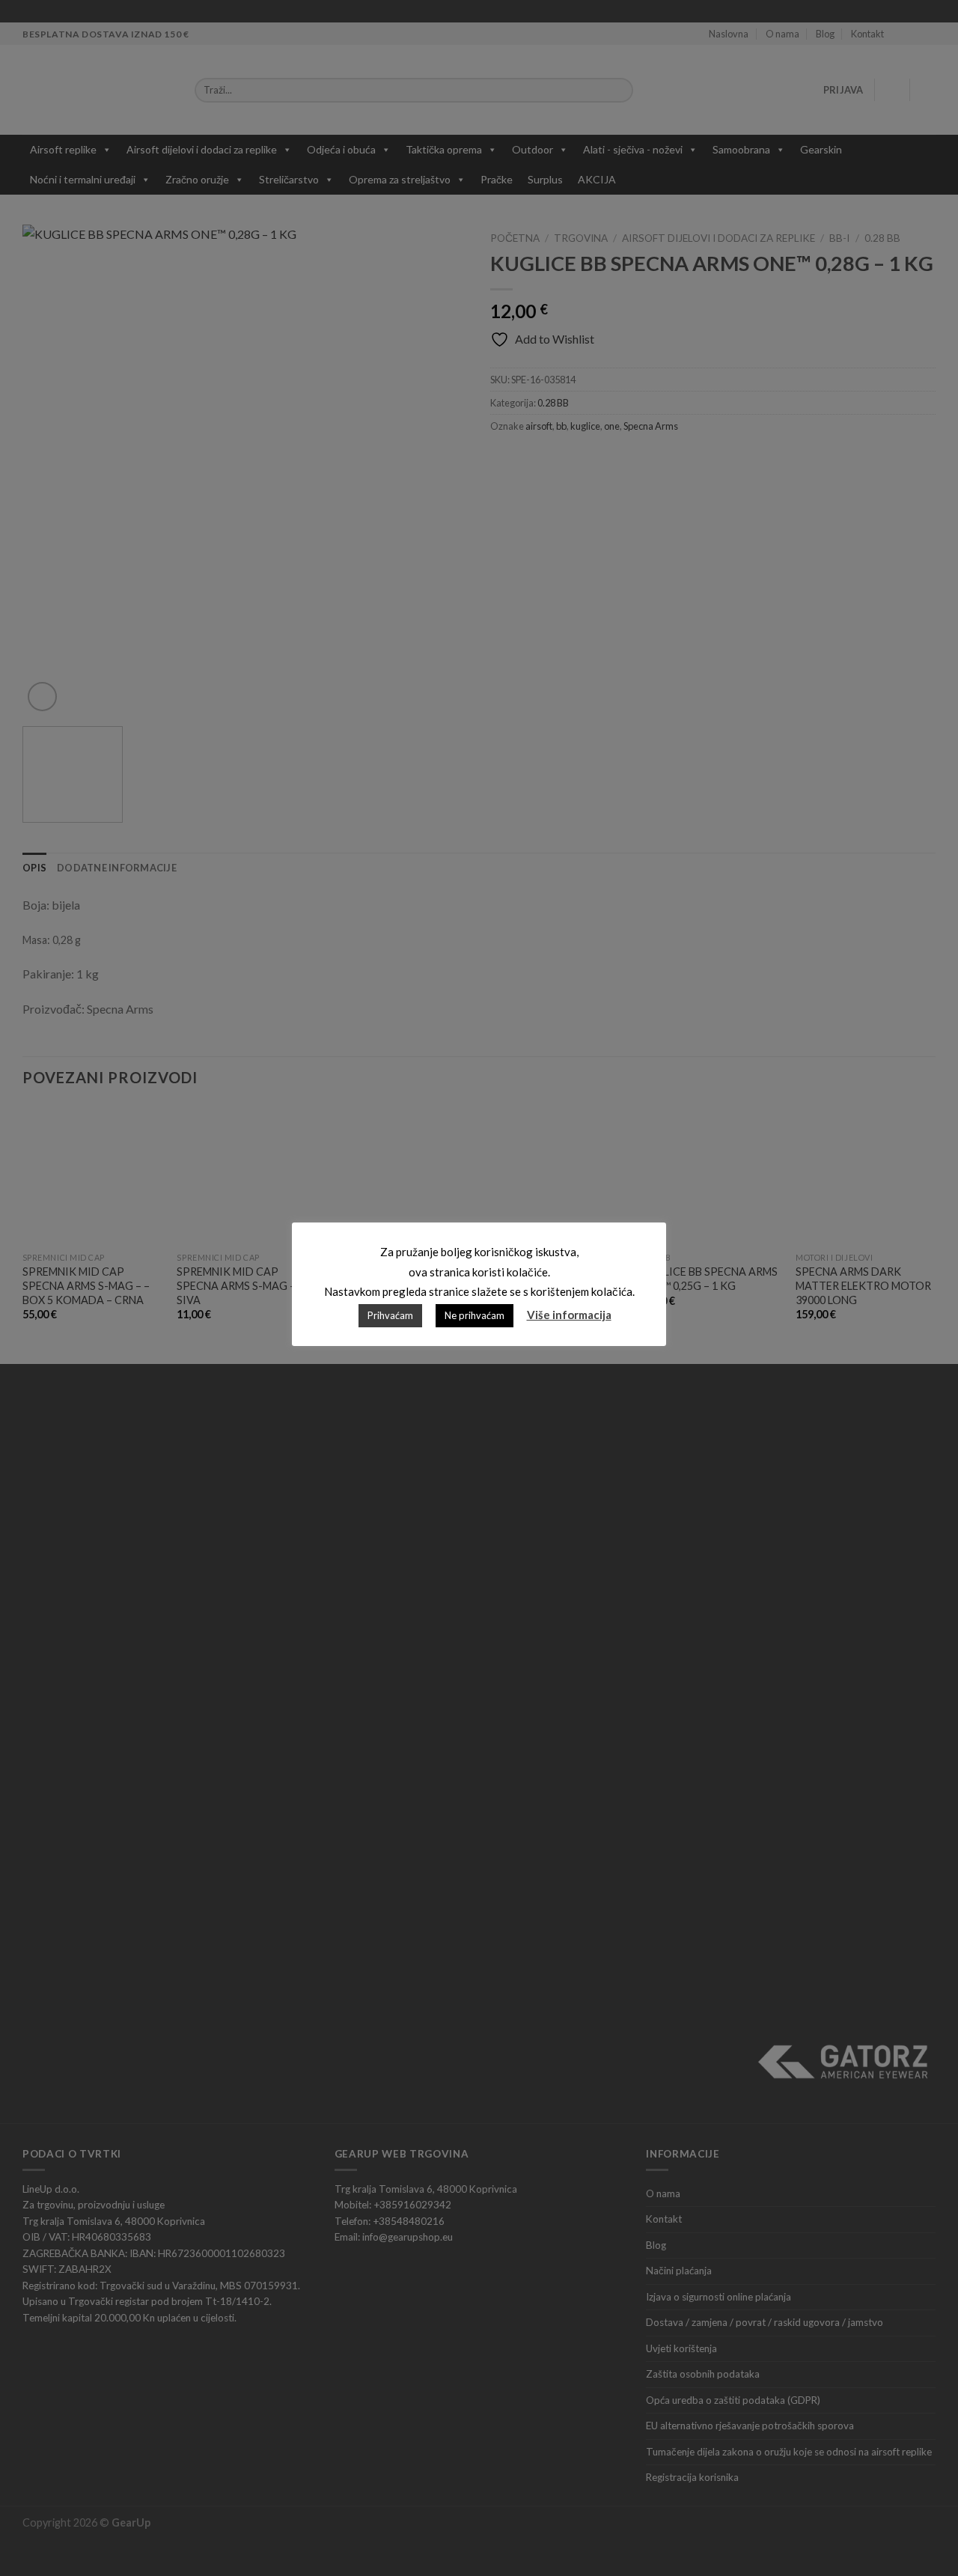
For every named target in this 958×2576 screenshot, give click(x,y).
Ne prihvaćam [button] (475, 1315)
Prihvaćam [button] (390, 1315)
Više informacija (569, 1315)
